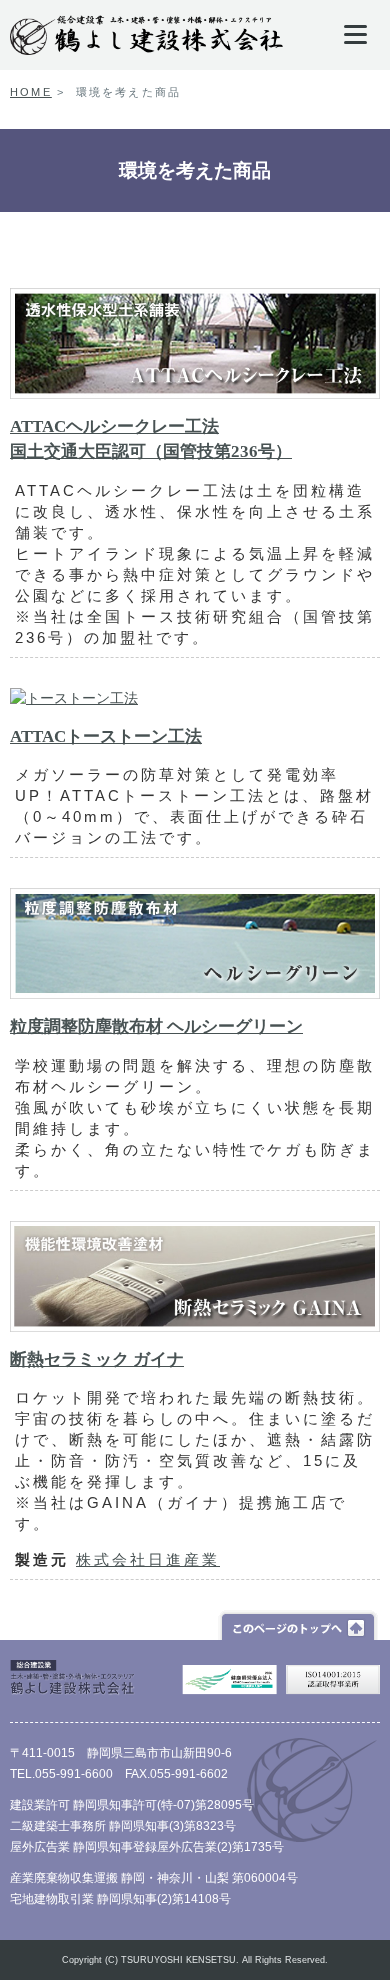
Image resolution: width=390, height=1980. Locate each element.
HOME (31, 92)
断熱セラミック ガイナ (97, 1359)
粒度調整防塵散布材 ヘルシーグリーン (156, 1026)
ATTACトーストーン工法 (106, 736)
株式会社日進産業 (148, 1559)
